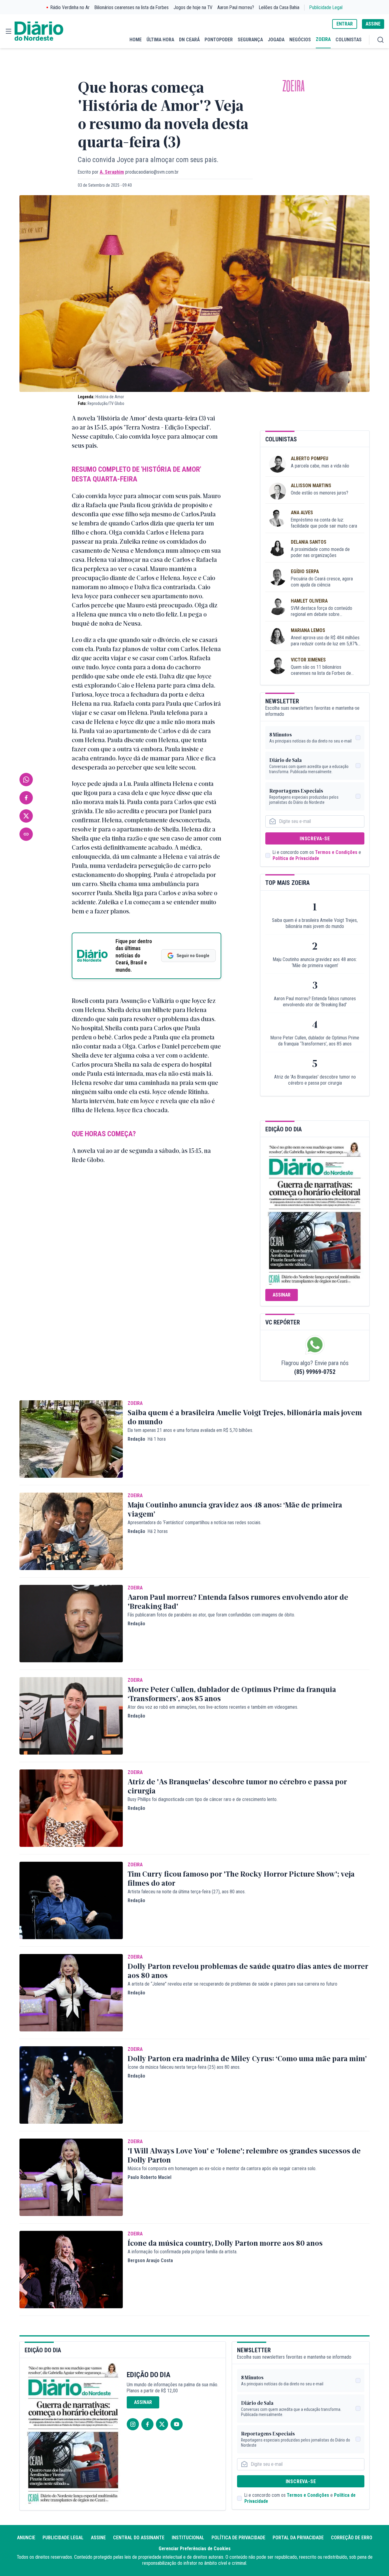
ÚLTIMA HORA (160, 40)
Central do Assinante (139, 2538)
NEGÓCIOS (300, 40)
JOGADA (276, 40)
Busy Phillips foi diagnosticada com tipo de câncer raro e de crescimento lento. (203, 1799)
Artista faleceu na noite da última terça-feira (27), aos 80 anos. (187, 1892)
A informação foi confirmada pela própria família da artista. (182, 2252)
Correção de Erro (352, 2538)
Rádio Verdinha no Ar (70, 7)
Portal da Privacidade (298, 2538)
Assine (98, 2538)
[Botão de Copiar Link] (26, 834)
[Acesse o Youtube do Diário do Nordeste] (177, 2424)
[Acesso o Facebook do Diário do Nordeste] (147, 2424)
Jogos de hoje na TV (193, 7)
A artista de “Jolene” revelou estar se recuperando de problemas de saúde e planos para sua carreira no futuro (232, 1984)
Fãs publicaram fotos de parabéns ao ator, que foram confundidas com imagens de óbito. (211, 1615)
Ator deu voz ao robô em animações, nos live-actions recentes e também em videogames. (213, 1707)
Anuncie (26, 2538)
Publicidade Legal (326, 7)
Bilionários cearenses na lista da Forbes (132, 7)
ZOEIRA (323, 39)
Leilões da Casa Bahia (279, 7)
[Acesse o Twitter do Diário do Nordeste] (162, 2424)
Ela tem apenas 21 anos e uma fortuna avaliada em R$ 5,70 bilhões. (190, 1430)
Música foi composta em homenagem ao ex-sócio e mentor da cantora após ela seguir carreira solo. (222, 2168)
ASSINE (373, 24)
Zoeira (293, 86)
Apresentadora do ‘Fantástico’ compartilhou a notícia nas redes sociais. (194, 1522)
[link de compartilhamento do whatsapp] (26, 780)
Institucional (188, 2538)
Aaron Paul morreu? (236, 7)
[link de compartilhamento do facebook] (26, 798)
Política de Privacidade (296, 858)
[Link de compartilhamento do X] (26, 816)
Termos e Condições (336, 852)
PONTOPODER (219, 40)
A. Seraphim (112, 172)
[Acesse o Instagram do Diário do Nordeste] (133, 2424)
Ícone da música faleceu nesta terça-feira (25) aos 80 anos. (184, 2067)
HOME (136, 40)
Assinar (282, 1295)
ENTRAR (345, 24)
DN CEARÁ (189, 40)
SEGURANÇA (250, 40)
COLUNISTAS (349, 40)
